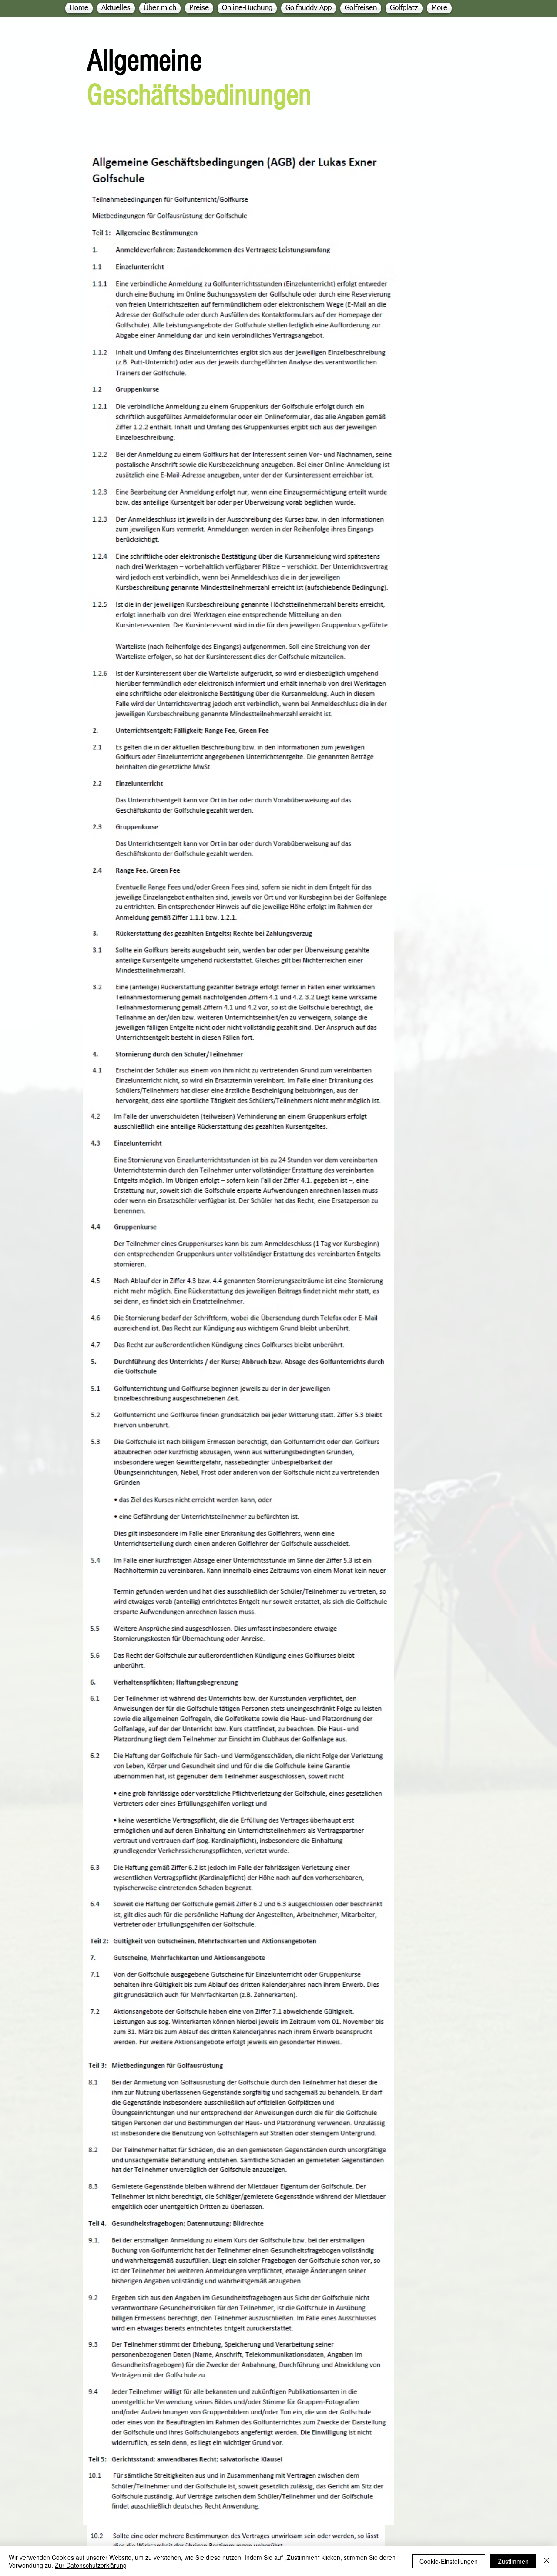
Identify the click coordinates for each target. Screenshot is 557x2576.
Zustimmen (513, 2561)
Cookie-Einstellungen (449, 2561)
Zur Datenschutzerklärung (91, 2565)
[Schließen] (547, 2561)
